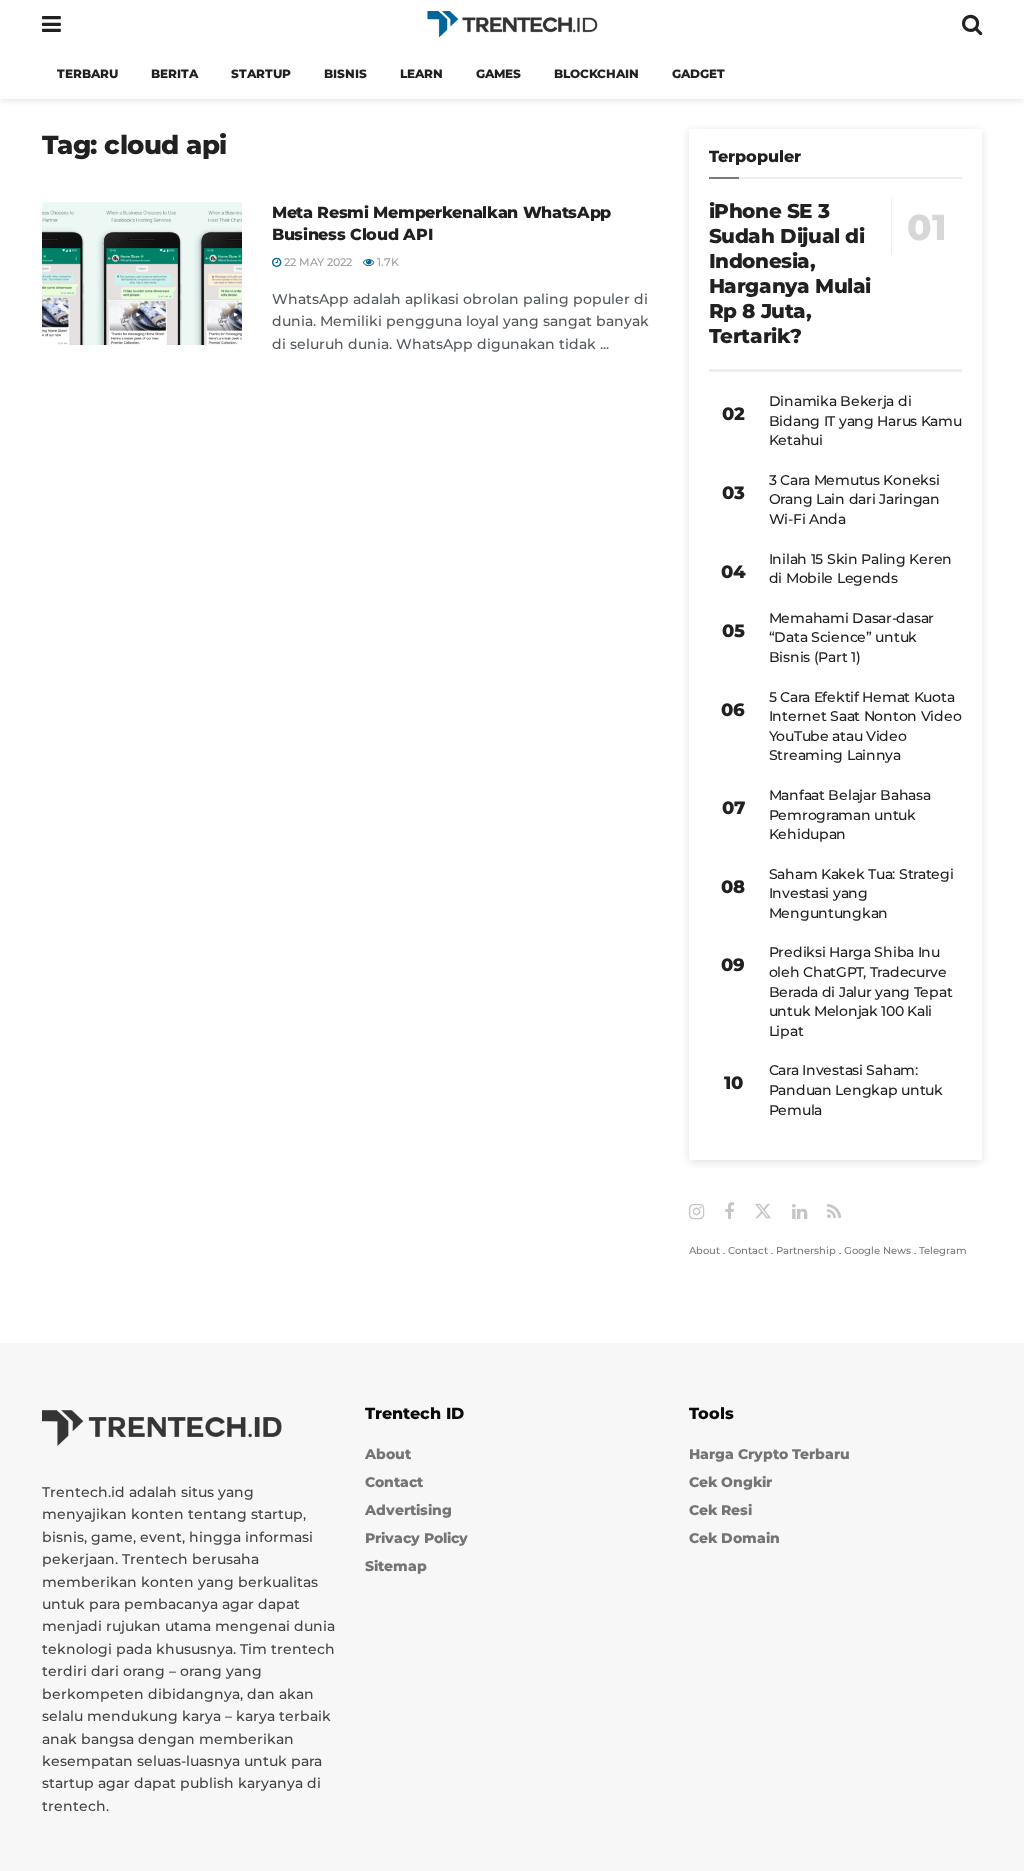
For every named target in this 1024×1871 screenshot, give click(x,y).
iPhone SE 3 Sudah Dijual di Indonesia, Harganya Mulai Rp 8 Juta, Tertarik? (790, 273)
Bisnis (345, 73)
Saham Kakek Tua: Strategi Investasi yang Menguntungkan (861, 893)
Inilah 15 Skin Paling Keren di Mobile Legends (860, 569)
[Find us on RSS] (834, 1212)
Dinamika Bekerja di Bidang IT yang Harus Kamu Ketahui (865, 420)
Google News (877, 1250)
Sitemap (396, 1566)
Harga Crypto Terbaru (769, 1454)
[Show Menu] (51, 24)
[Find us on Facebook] (729, 1212)
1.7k (386, 262)
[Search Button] (972, 24)
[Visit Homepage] (512, 24)
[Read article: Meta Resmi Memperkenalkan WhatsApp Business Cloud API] (142, 273)
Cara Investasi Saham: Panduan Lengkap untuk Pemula (856, 1089)
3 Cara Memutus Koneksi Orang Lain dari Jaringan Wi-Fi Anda (854, 499)
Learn (421, 73)
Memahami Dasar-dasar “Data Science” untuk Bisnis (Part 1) (851, 637)
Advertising (408, 1510)
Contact (748, 1250)
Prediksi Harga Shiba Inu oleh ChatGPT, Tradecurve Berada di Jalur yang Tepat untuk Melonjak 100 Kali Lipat (861, 991)
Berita (174, 73)
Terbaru (87, 73)
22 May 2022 (316, 262)
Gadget (698, 73)
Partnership (806, 1250)
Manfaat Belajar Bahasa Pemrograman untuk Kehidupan (850, 814)
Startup (261, 73)
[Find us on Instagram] (696, 1212)
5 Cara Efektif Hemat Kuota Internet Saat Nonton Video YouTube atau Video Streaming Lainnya (865, 726)
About (704, 1250)
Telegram (943, 1250)
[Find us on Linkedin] (799, 1212)
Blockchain (596, 73)
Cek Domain (734, 1538)
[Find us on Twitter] (763, 1212)
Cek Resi (720, 1510)
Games (498, 73)
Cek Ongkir (730, 1482)
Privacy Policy (416, 1538)
